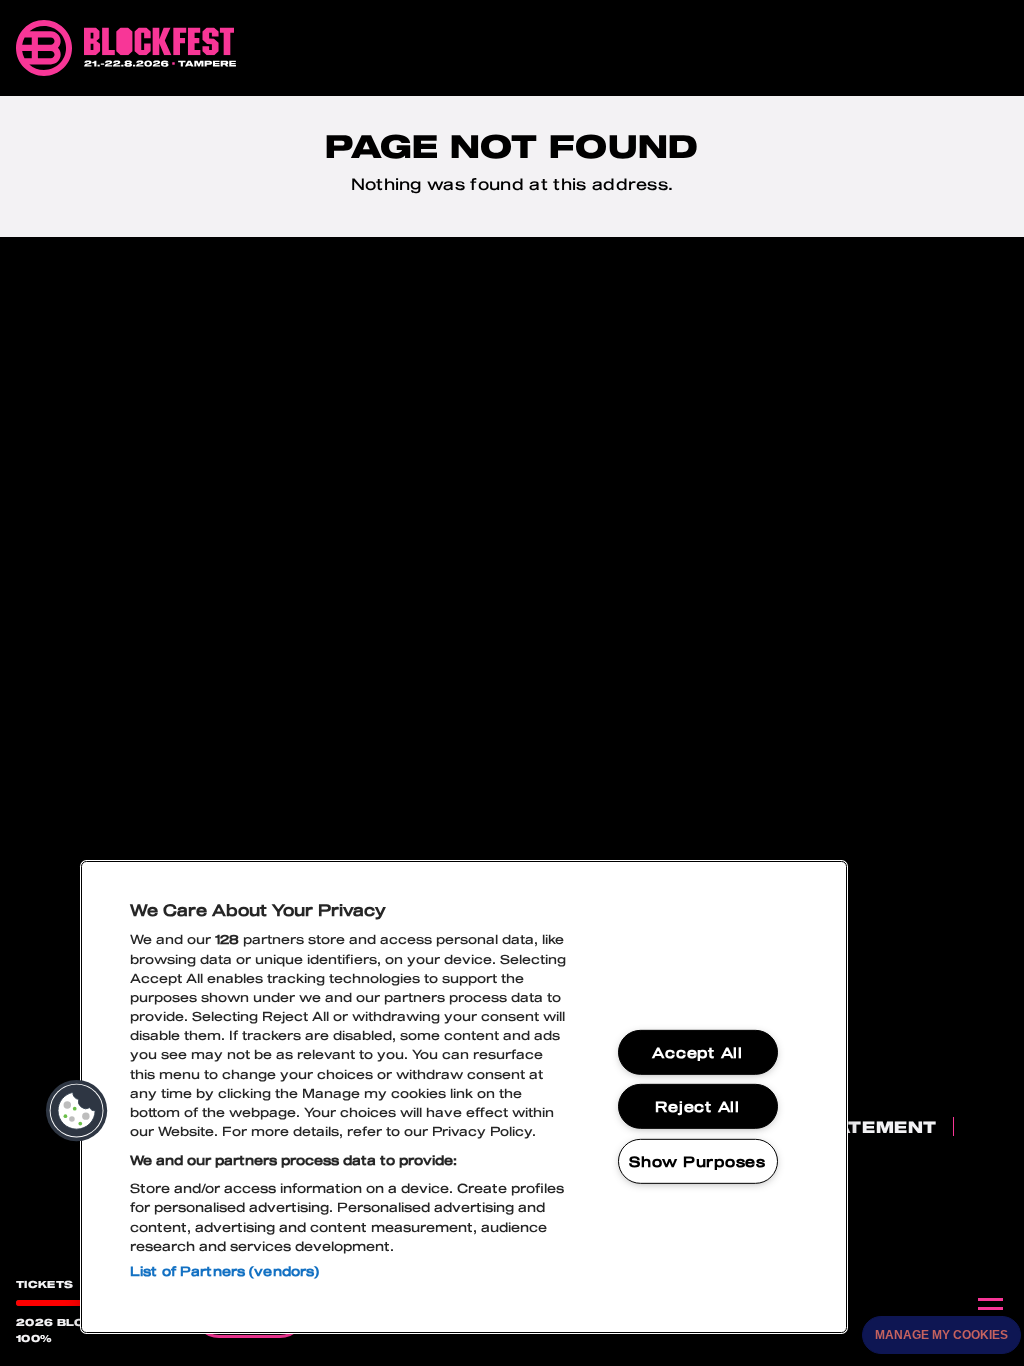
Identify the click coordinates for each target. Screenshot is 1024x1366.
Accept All (697, 1052)
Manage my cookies (941, 1335)
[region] (464, 1097)
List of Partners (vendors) (224, 1271)
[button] (77, 1111)
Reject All (697, 1106)
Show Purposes (697, 1161)
